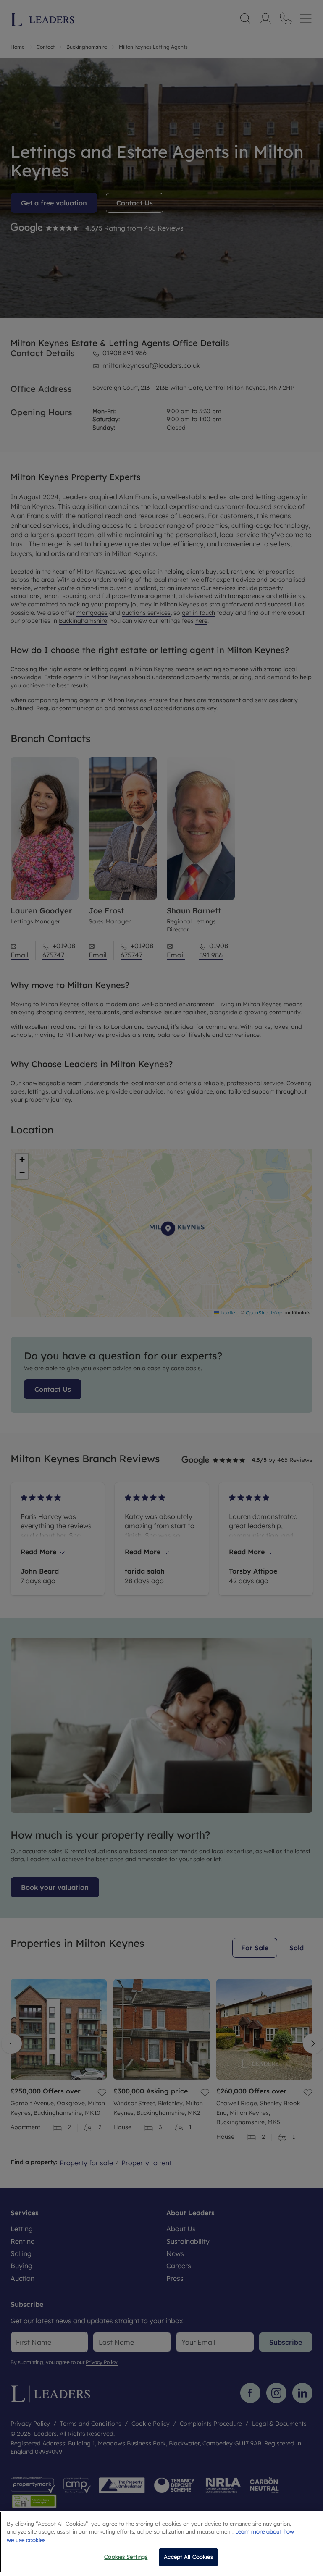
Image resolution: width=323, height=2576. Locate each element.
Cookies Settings (126, 2557)
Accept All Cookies (188, 2557)
